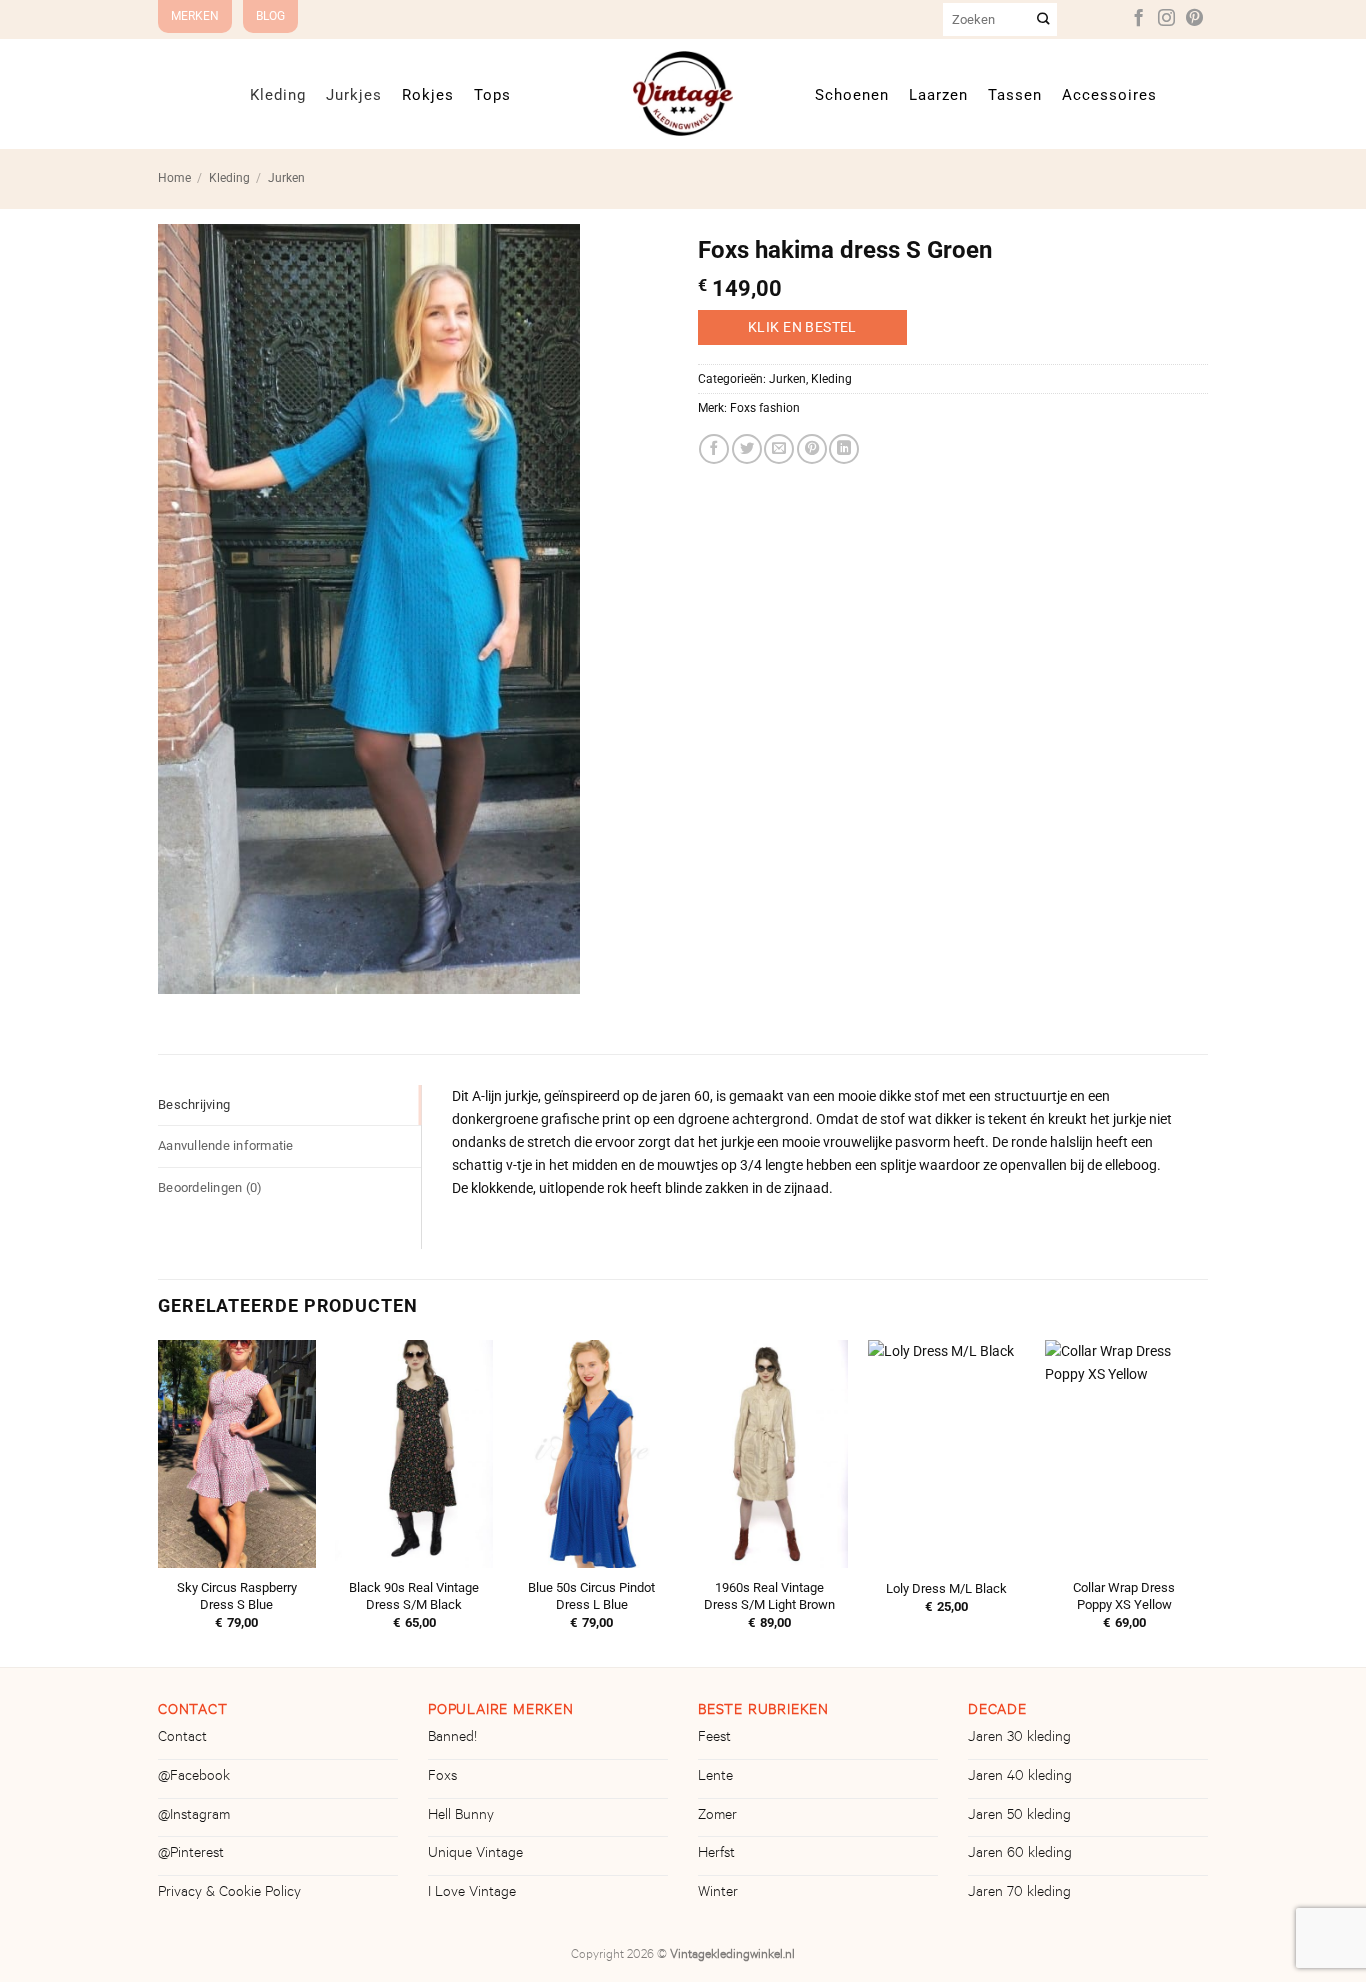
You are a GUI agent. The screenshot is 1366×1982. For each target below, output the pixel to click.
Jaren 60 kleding (1020, 1855)
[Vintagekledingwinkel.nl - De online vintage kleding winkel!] (683, 93)
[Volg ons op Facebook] (1138, 19)
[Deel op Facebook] (714, 449)
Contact (182, 1739)
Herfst (716, 1855)
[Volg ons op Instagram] (1166, 19)
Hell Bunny (461, 1817)
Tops (492, 94)
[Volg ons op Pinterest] (1194, 19)
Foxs (442, 1778)
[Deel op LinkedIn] (844, 449)
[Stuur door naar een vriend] (779, 449)
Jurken (286, 178)
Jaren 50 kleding (1019, 1817)
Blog (270, 16)
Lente (715, 1778)
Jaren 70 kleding (1019, 1894)
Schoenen (852, 94)
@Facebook (194, 1778)
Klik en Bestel (802, 327)
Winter (718, 1894)
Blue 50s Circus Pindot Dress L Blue (591, 1596)
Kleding (278, 94)
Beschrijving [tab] (194, 1104)
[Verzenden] (1044, 19)
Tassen (1015, 94)
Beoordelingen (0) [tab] (210, 1187)
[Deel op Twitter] (747, 449)
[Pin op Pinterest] (812, 449)
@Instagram (194, 1817)
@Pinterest (191, 1855)
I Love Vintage (472, 1894)
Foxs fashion (765, 408)
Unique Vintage (475, 1855)
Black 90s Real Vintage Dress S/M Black (414, 1596)
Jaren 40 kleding (1020, 1778)
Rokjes (428, 94)
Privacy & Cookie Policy (229, 1894)
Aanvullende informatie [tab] (226, 1145)
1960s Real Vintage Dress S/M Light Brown (769, 1596)
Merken (195, 16)
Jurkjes (354, 94)
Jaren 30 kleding (1019, 1739)
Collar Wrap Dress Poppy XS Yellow (1124, 1596)
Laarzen (938, 94)
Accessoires (1109, 94)
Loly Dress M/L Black (946, 1588)
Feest (714, 1739)
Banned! (452, 1739)
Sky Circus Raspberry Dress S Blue (237, 1596)
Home (174, 178)
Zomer (717, 1817)
